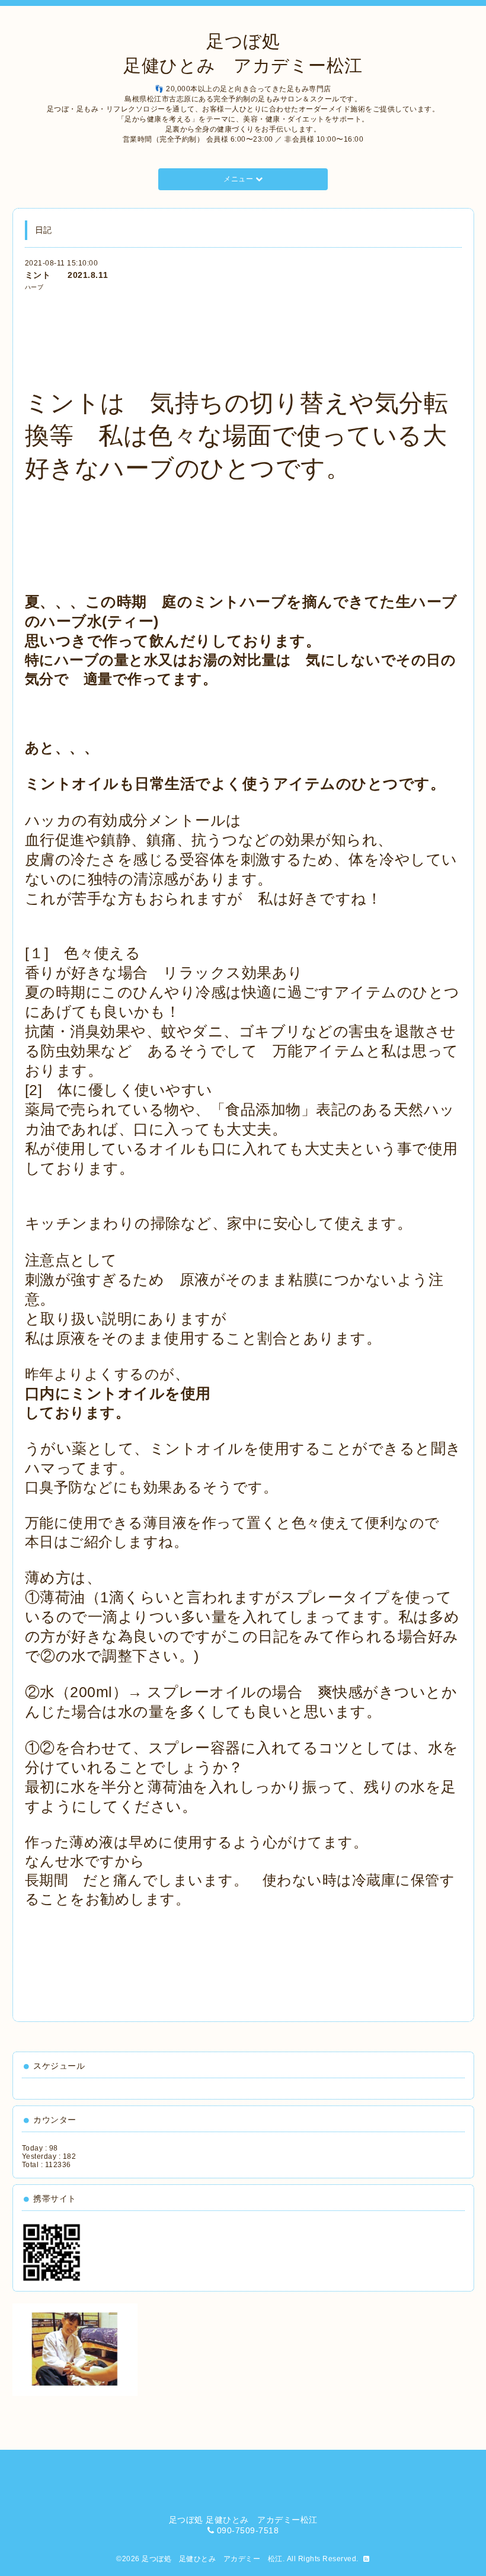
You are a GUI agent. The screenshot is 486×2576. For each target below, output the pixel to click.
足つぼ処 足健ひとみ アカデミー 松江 (212, 2559)
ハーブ (34, 287)
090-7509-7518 (248, 2530)
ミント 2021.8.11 (67, 275)
